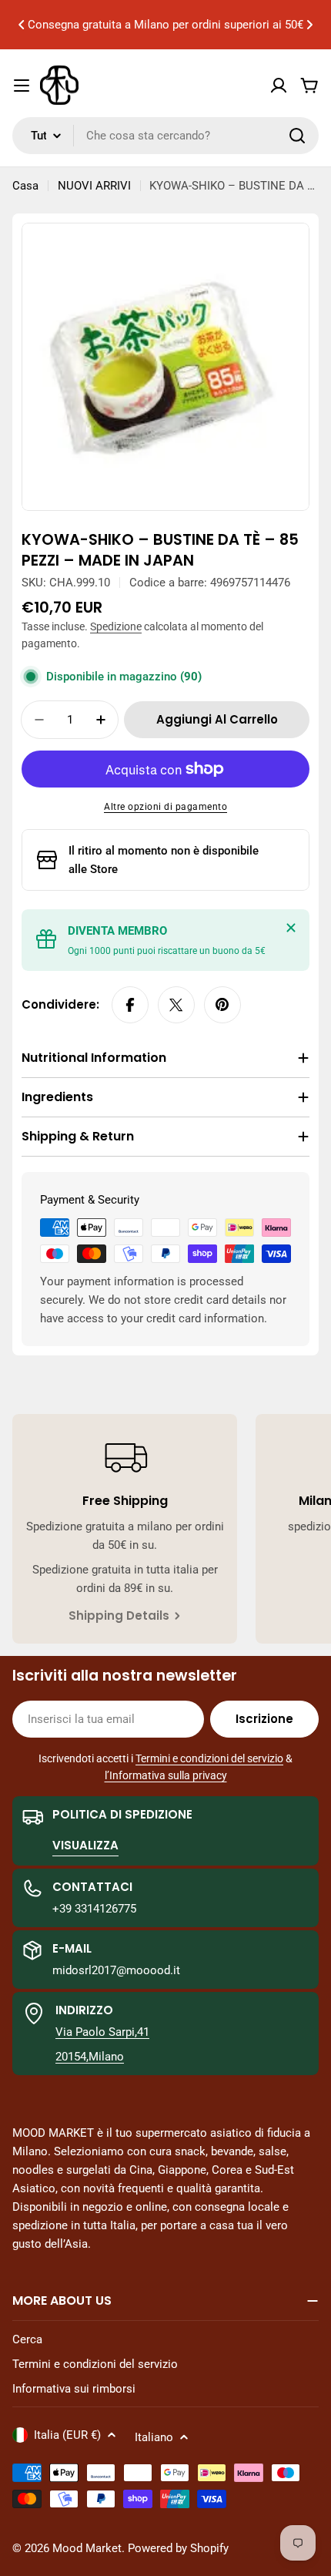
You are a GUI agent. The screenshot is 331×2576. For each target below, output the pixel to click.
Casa (25, 186)
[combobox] (165, 136)
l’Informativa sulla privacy (166, 1775)
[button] (22, 25)
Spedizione (116, 626)
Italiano (154, 2437)
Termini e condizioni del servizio (209, 1758)
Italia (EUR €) (67, 2435)
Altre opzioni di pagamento (165, 807)
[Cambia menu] (22, 86)
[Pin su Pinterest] (222, 1005)
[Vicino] (291, 928)
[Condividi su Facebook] (130, 1005)
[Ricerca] (297, 136)
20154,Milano (90, 2057)
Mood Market (87, 2548)
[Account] (279, 86)
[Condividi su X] (176, 1005)
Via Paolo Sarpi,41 (102, 2032)
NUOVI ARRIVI (94, 186)
